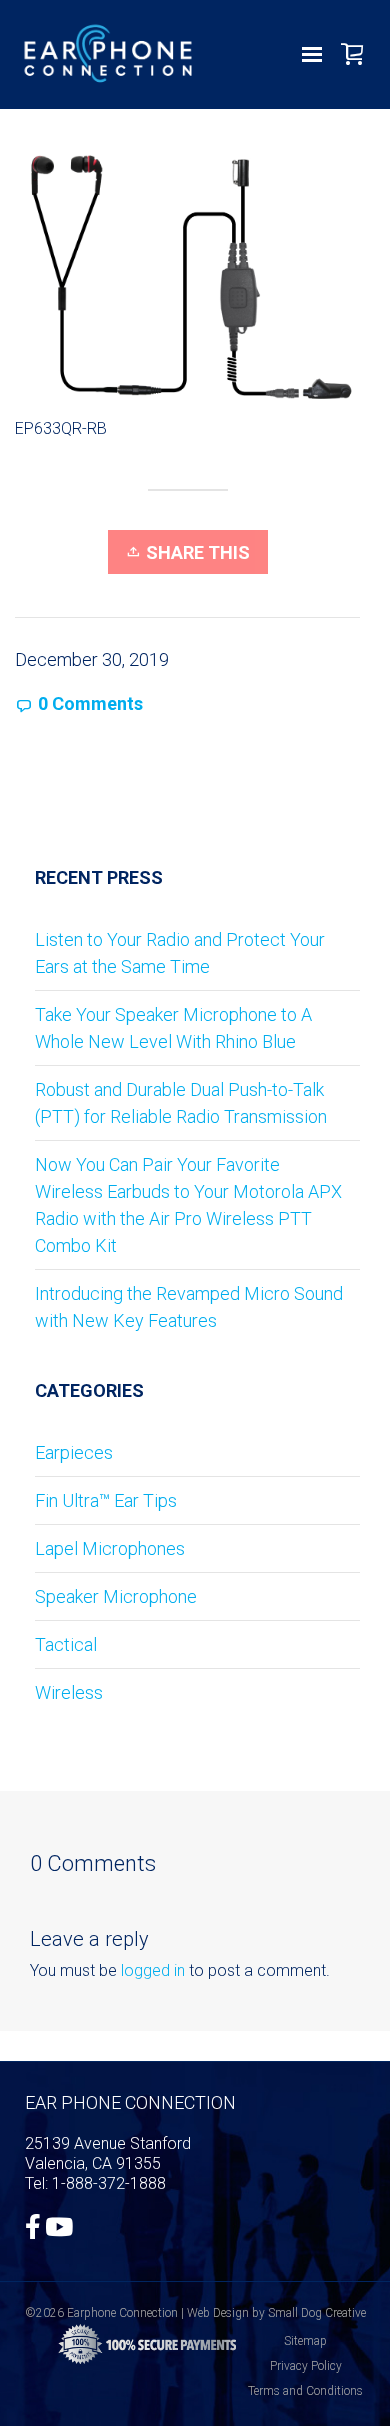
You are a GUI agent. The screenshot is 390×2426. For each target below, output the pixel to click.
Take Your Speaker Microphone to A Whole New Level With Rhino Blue (173, 1028)
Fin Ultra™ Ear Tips (106, 1500)
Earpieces (74, 1452)
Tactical (66, 1644)
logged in (153, 1970)
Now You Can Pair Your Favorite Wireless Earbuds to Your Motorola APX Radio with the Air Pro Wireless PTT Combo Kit (188, 1205)
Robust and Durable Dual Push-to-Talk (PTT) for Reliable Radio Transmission (181, 1103)
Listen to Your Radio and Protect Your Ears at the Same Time (180, 953)
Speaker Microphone (116, 1596)
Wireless (69, 1692)
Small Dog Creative (317, 2313)
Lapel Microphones (110, 1548)
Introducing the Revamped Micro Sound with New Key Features (189, 1307)
